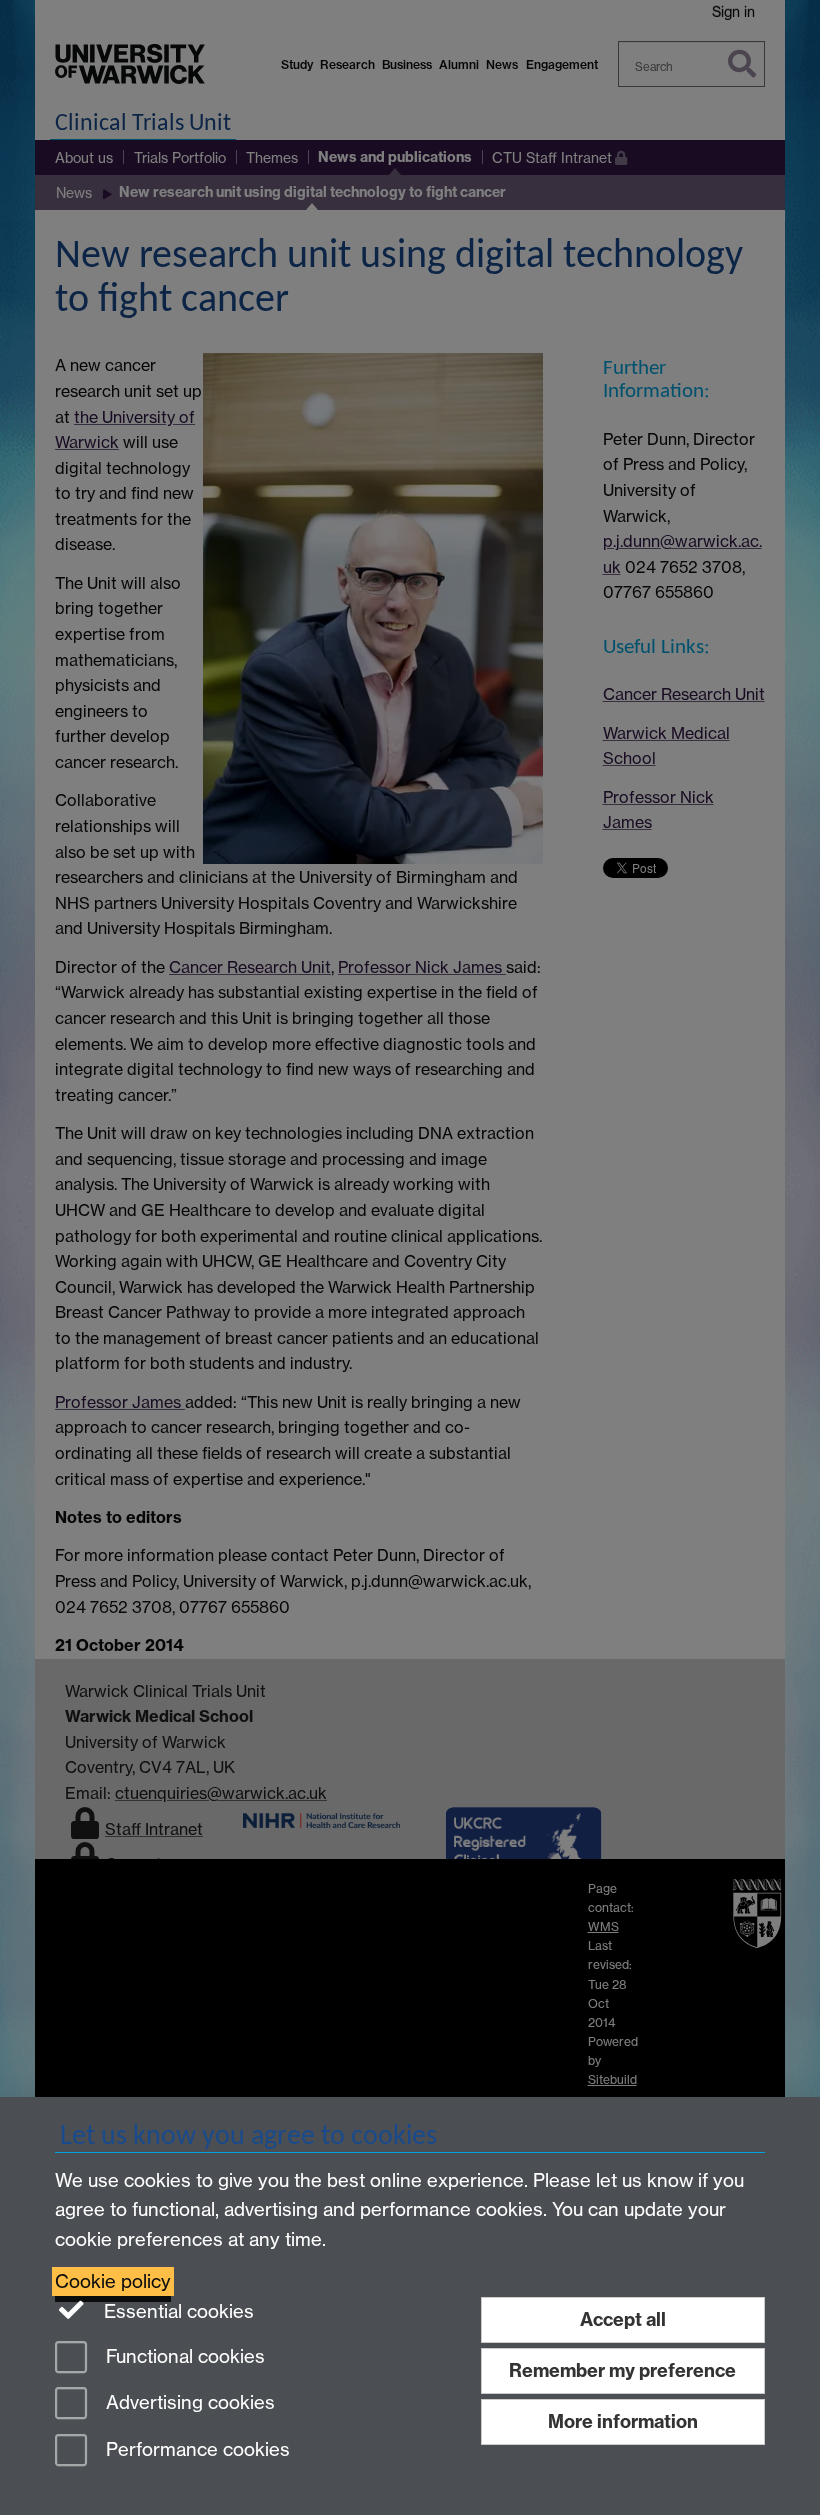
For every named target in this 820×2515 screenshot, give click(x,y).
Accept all (623, 2319)
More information (623, 2421)
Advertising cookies (188, 2403)
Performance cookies (195, 2450)
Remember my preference (622, 2370)
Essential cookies (176, 2311)
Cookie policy (113, 2281)
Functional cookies (183, 2356)
